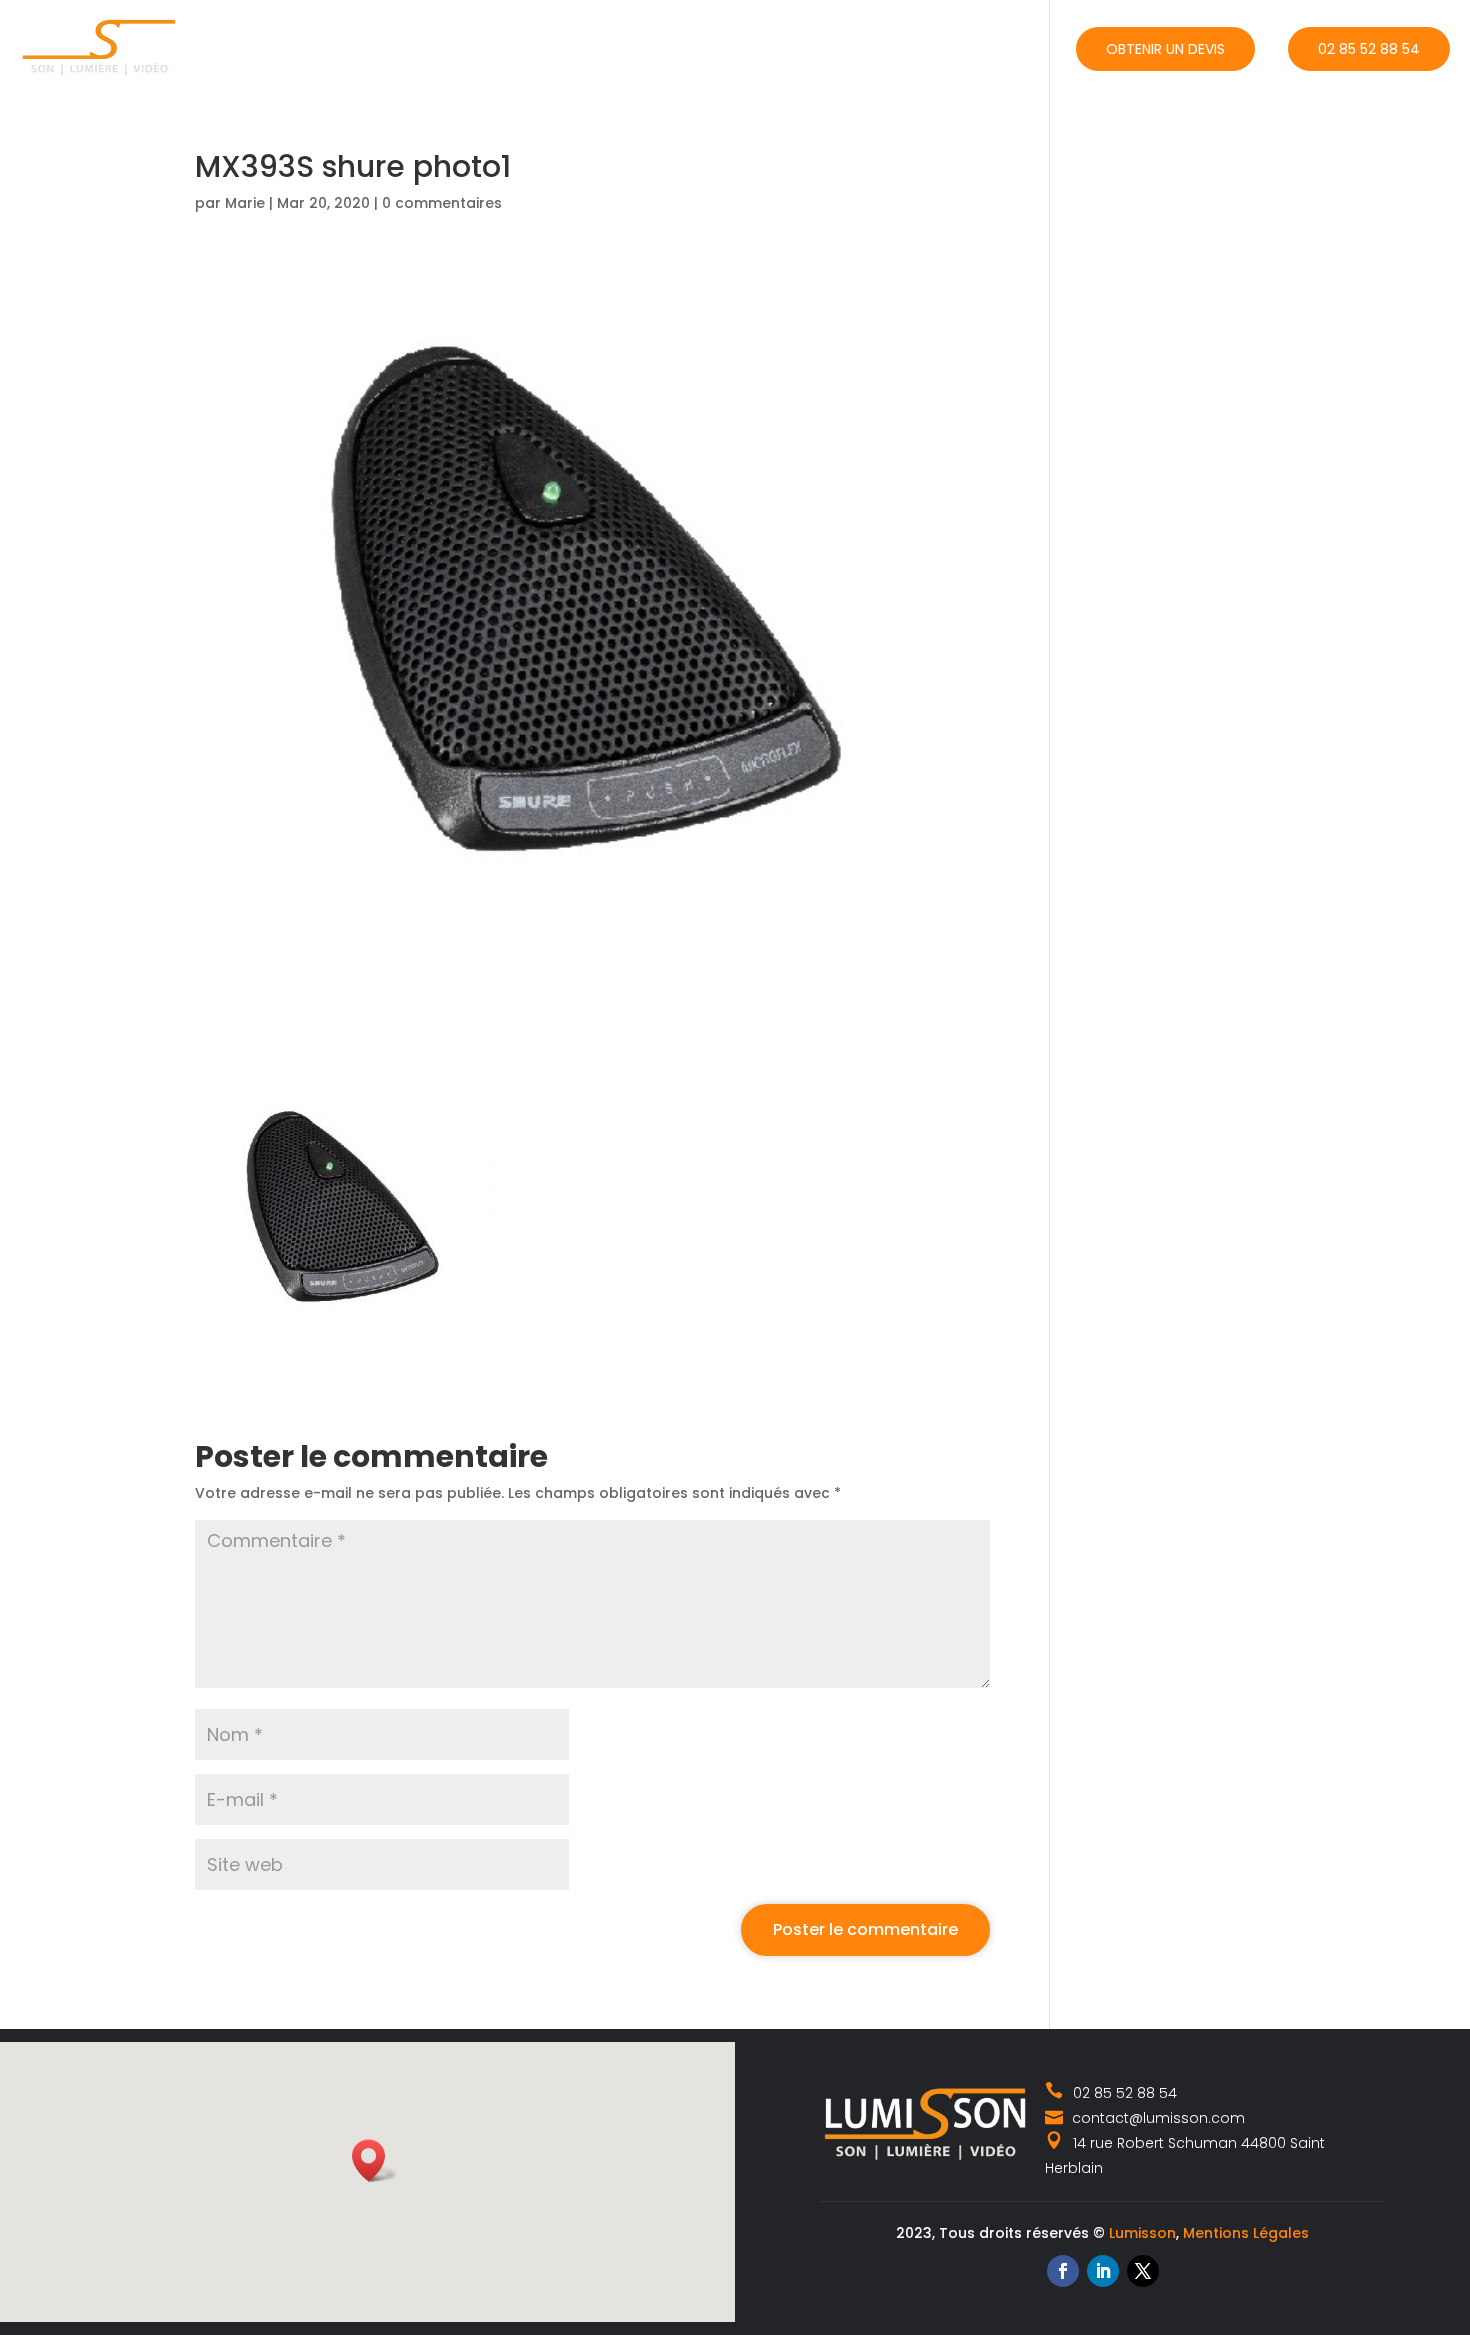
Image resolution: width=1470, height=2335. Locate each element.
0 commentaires (442, 203)
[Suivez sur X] (1143, 2271)
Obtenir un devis (1165, 49)
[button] (375, 2160)
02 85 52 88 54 (1369, 49)
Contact (1008, 47)
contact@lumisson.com (1156, 2118)
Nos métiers (616, 47)
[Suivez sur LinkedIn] (1103, 2271)
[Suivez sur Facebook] (1063, 2271)
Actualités (883, 47)
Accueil (512, 47)
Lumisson (1142, 2233)
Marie (245, 203)
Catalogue (751, 47)
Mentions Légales (1246, 2233)
